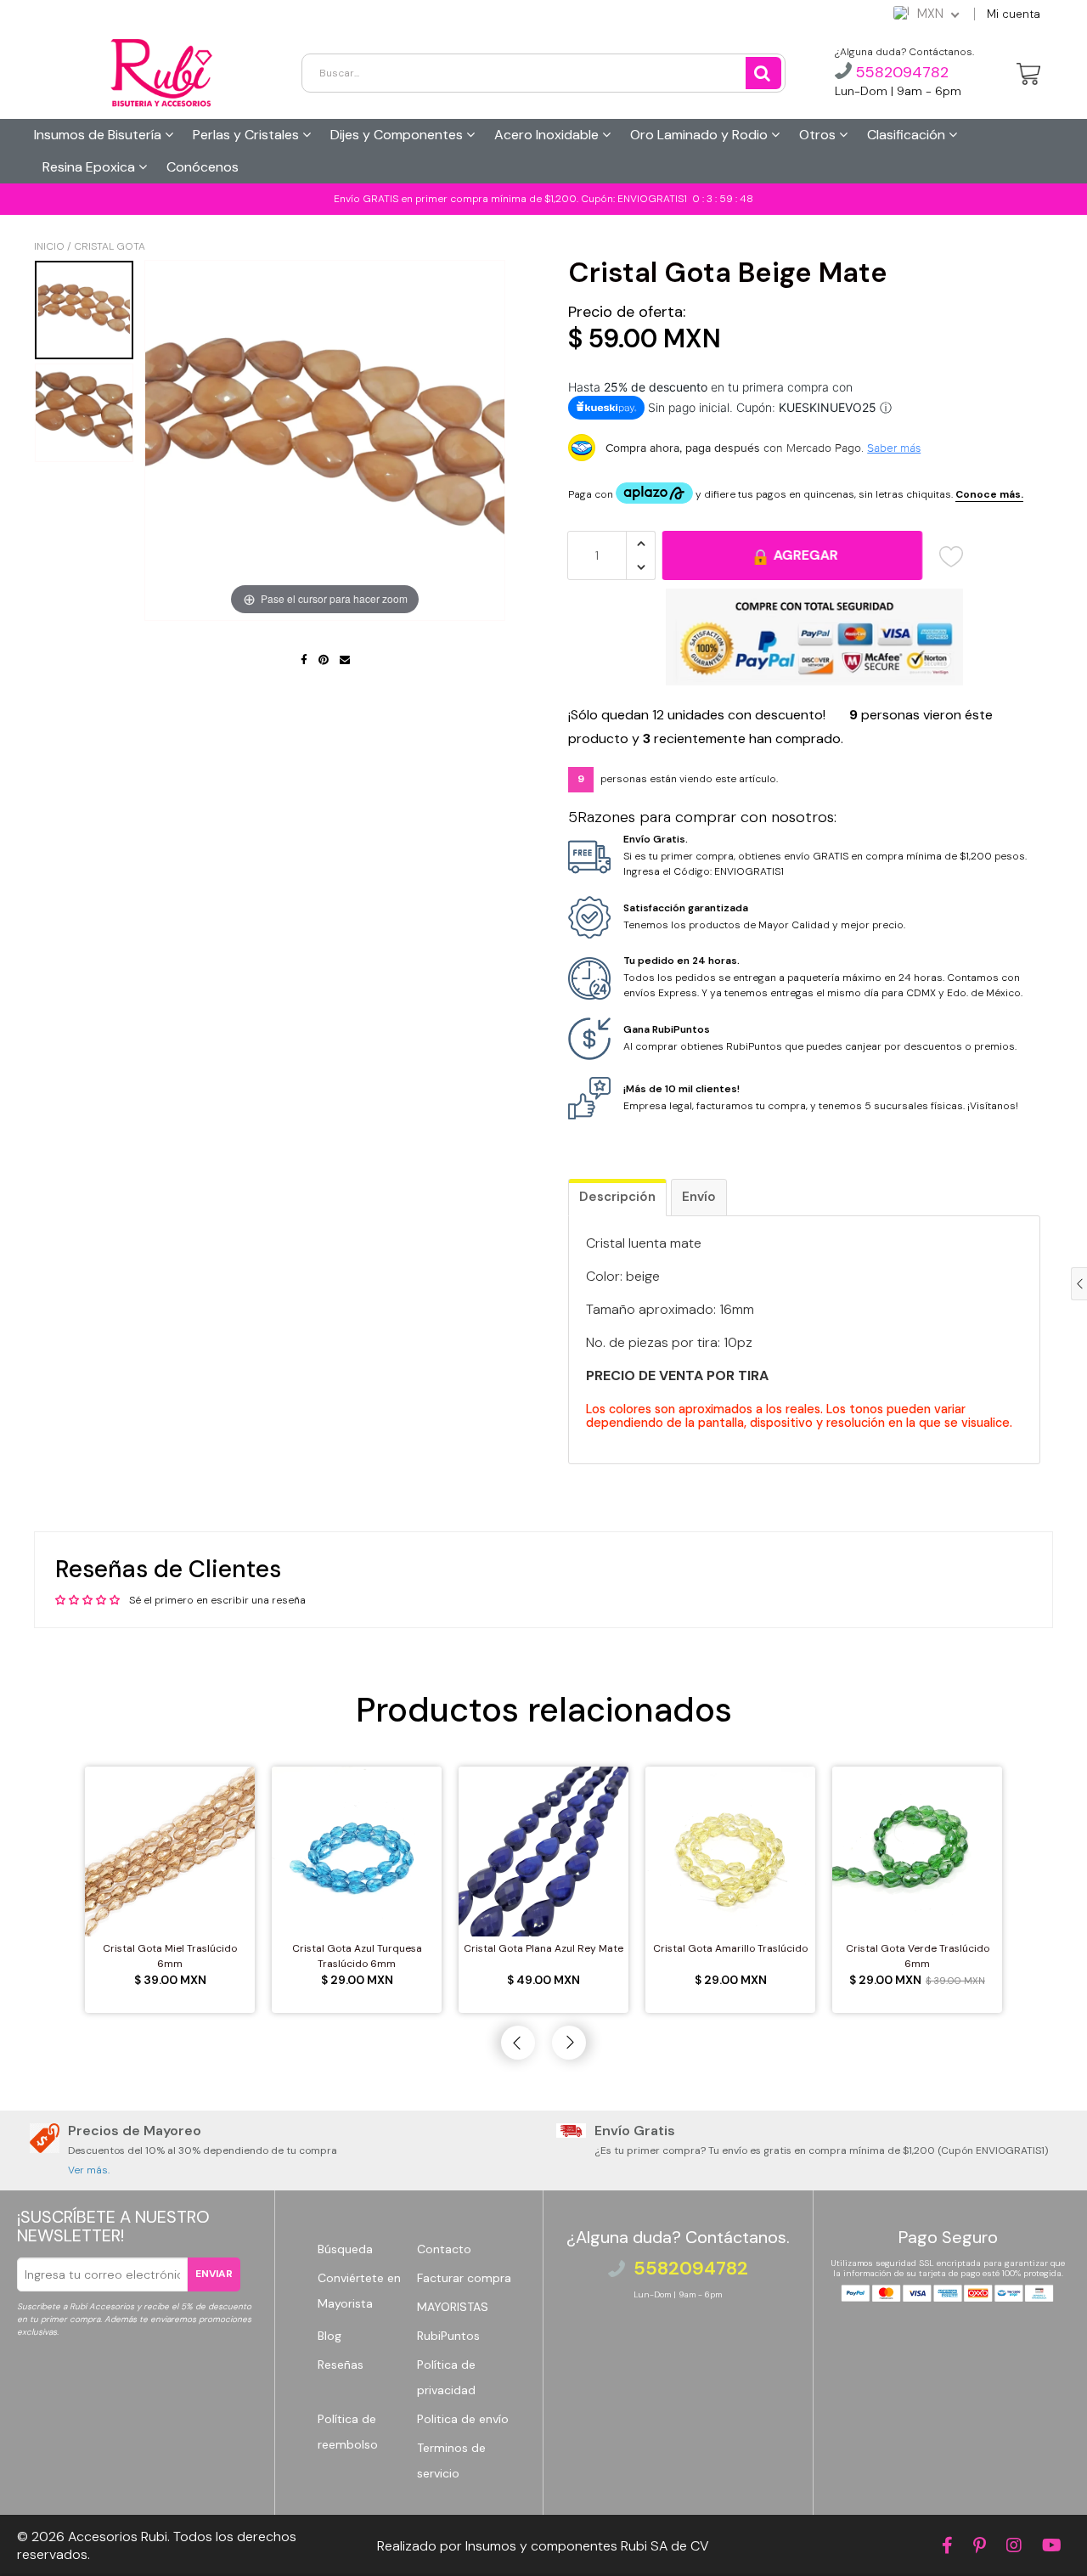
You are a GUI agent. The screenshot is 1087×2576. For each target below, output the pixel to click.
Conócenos (203, 167)
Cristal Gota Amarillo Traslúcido (730, 1948)
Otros (819, 135)
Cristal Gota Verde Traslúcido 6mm (918, 1956)
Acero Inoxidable (548, 135)
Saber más (894, 448)
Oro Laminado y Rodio (701, 135)
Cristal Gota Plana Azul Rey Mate (543, 1948)
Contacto (444, 2249)
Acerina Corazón (118, 2537)
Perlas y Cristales (248, 135)
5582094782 (900, 72)
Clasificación (908, 135)
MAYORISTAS (453, 2307)
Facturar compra (464, 2278)
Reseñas (341, 2365)
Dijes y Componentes (398, 135)
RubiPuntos (448, 2336)
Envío (699, 1197)
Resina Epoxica (90, 167)
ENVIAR (214, 2274)
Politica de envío (463, 2419)
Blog (329, 2336)
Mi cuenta (1014, 14)
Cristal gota (110, 246)
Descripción (617, 1197)
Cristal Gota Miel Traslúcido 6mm (170, 1956)
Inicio (49, 246)
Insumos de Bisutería (99, 135)
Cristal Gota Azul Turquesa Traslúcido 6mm (357, 1956)
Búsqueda (345, 2249)
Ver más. (89, 2170)
